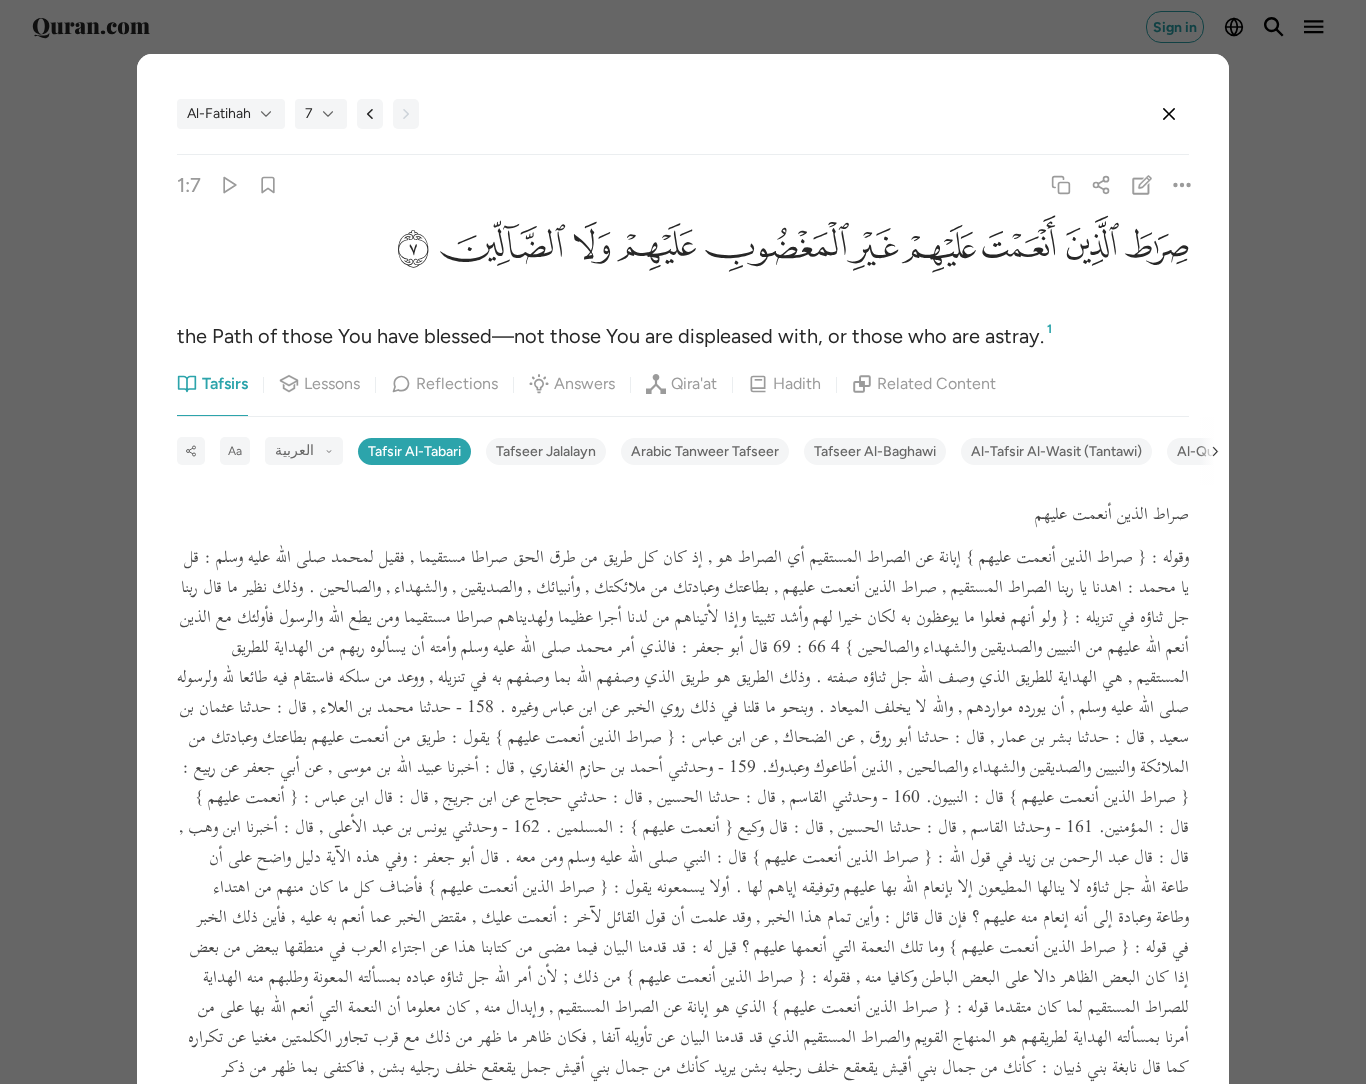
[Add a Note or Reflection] (1141, 185)
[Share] (1101, 185)
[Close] (1169, 114)
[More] (1181, 185)
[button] (1154, 249)
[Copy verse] (1061, 185)
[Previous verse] (370, 114)
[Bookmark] (268, 185)
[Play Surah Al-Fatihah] (228, 185)
